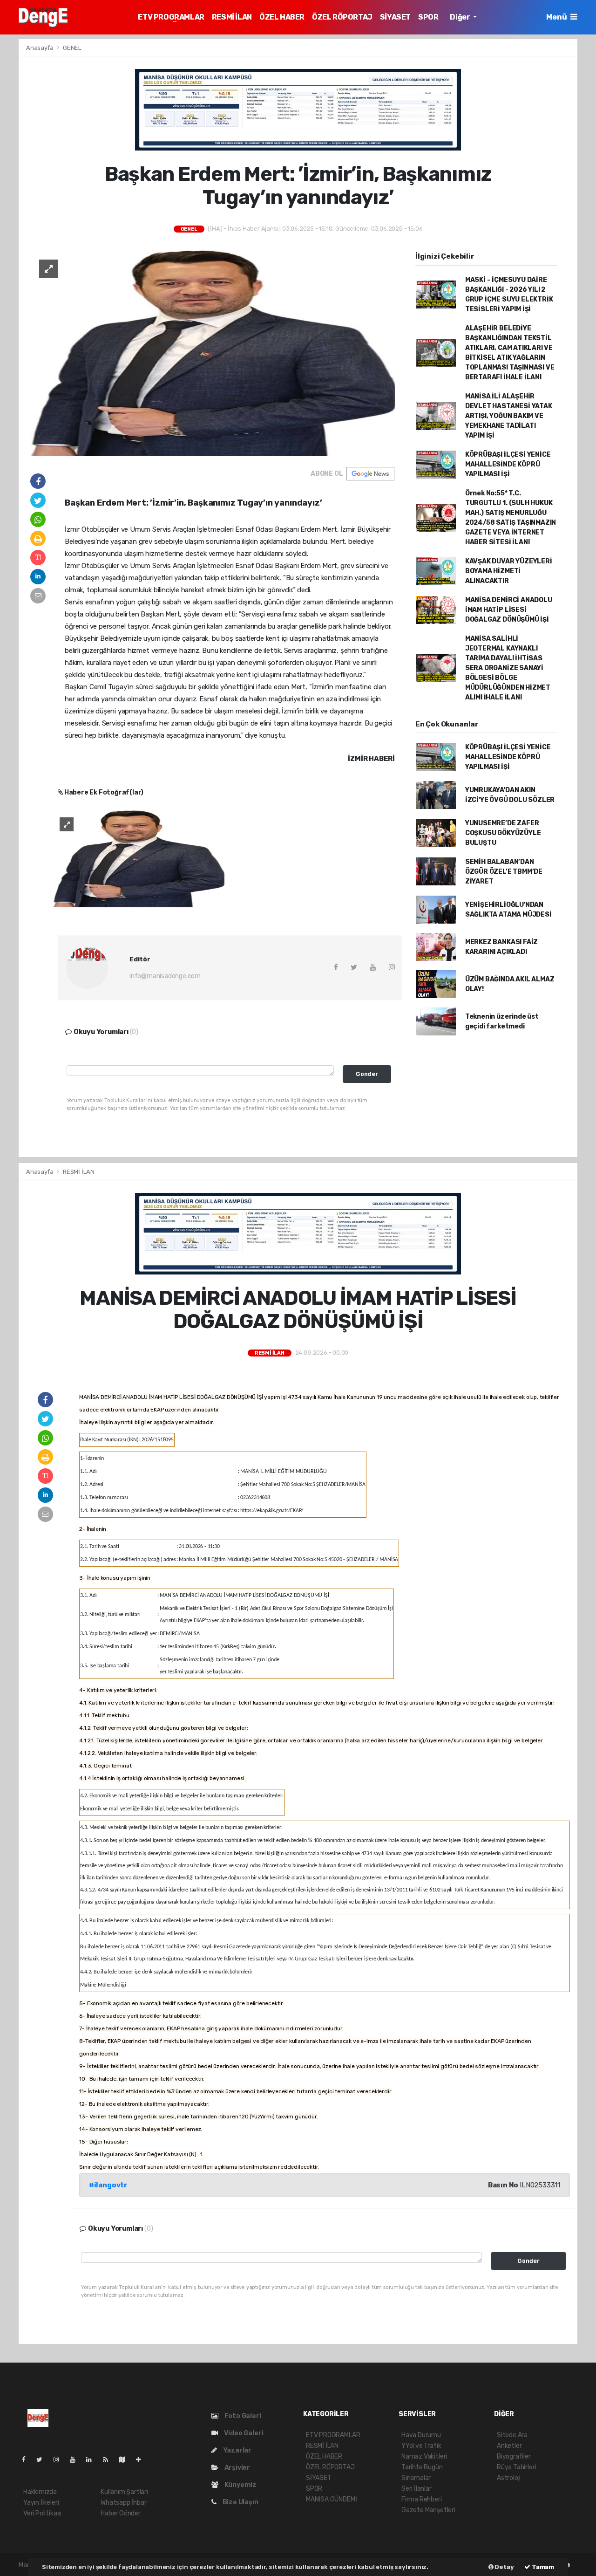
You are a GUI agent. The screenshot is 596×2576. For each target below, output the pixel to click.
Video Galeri (243, 2433)
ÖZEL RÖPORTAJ (342, 17)
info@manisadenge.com (165, 976)
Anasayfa (40, 48)
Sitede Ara (512, 2435)
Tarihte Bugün (422, 2467)
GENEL (72, 48)
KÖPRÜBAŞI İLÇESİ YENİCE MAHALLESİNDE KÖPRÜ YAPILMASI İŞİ (508, 464)
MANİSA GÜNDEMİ (331, 2499)
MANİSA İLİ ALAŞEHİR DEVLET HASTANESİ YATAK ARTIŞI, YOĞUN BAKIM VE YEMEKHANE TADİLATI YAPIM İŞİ (509, 416)
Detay (504, 2567)
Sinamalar (416, 2478)
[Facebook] (27, 2460)
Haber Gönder (121, 2513)
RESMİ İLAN (232, 17)
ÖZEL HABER (282, 17)
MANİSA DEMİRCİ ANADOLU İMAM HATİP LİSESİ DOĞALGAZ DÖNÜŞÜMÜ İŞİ (509, 610)
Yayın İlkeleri (41, 2503)
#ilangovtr (108, 2185)
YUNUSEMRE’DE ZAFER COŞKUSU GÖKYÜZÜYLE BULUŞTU (503, 833)
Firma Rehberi (422, 2499)
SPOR (428, 17)
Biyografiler (514, 2456)
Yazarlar (237, 2450)
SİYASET (395, 17)
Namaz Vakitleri (424, 2456)
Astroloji (509, 2478)
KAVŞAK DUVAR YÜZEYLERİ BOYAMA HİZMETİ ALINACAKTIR (509, 571)
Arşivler (237, 2468)
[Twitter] (43, 2460)
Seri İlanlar (417, 2489)
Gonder (367, 1074)
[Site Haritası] (126, 2460)
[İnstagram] (60, 2460)
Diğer (461, 17)
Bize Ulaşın (240, 2502)
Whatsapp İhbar (123, 2503)
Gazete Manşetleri (428, 2510)
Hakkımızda (40, 2492)
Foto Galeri (242, 2416)
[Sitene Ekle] (142, 2460)
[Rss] (109, 2460)
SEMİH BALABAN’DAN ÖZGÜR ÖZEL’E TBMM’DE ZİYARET (504, 872)
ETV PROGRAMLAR (171, 17)
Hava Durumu (421, 2435)
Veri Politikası (42, 2513)
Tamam (542, 2567)
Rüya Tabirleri (516, 2467)
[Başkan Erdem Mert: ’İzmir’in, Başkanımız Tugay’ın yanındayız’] (212, 353)
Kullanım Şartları (124, 2492)
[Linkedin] (93, 2460)
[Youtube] (76, 2460)
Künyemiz (240, 2485)
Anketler (509, 2446)
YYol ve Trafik (421, 2446)
